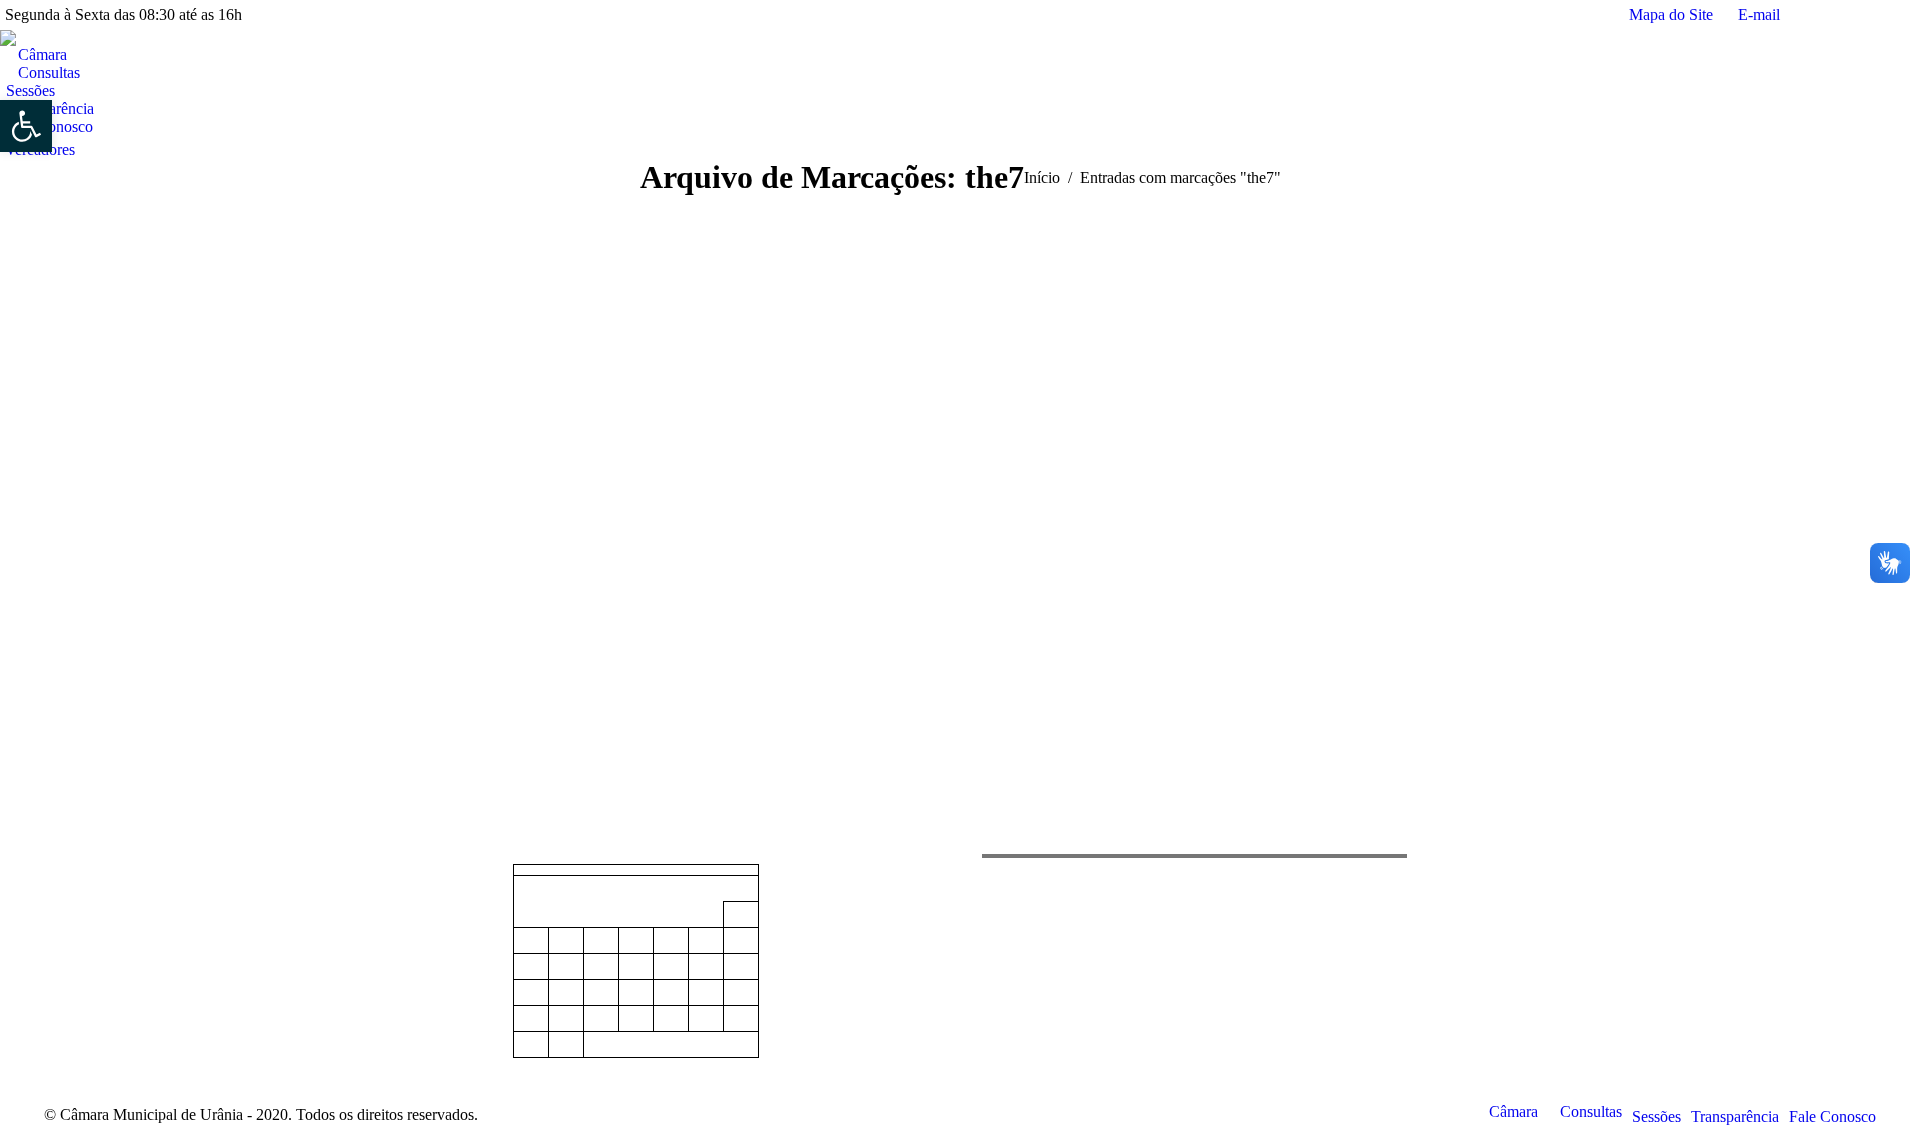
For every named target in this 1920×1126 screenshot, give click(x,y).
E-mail (1759, 14)
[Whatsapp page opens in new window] (119, 929)
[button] (26, 126)
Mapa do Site (1671, 14)
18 (601, 993)
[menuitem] (38, 55)
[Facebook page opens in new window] (59, 929)
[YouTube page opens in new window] (89, 929)
